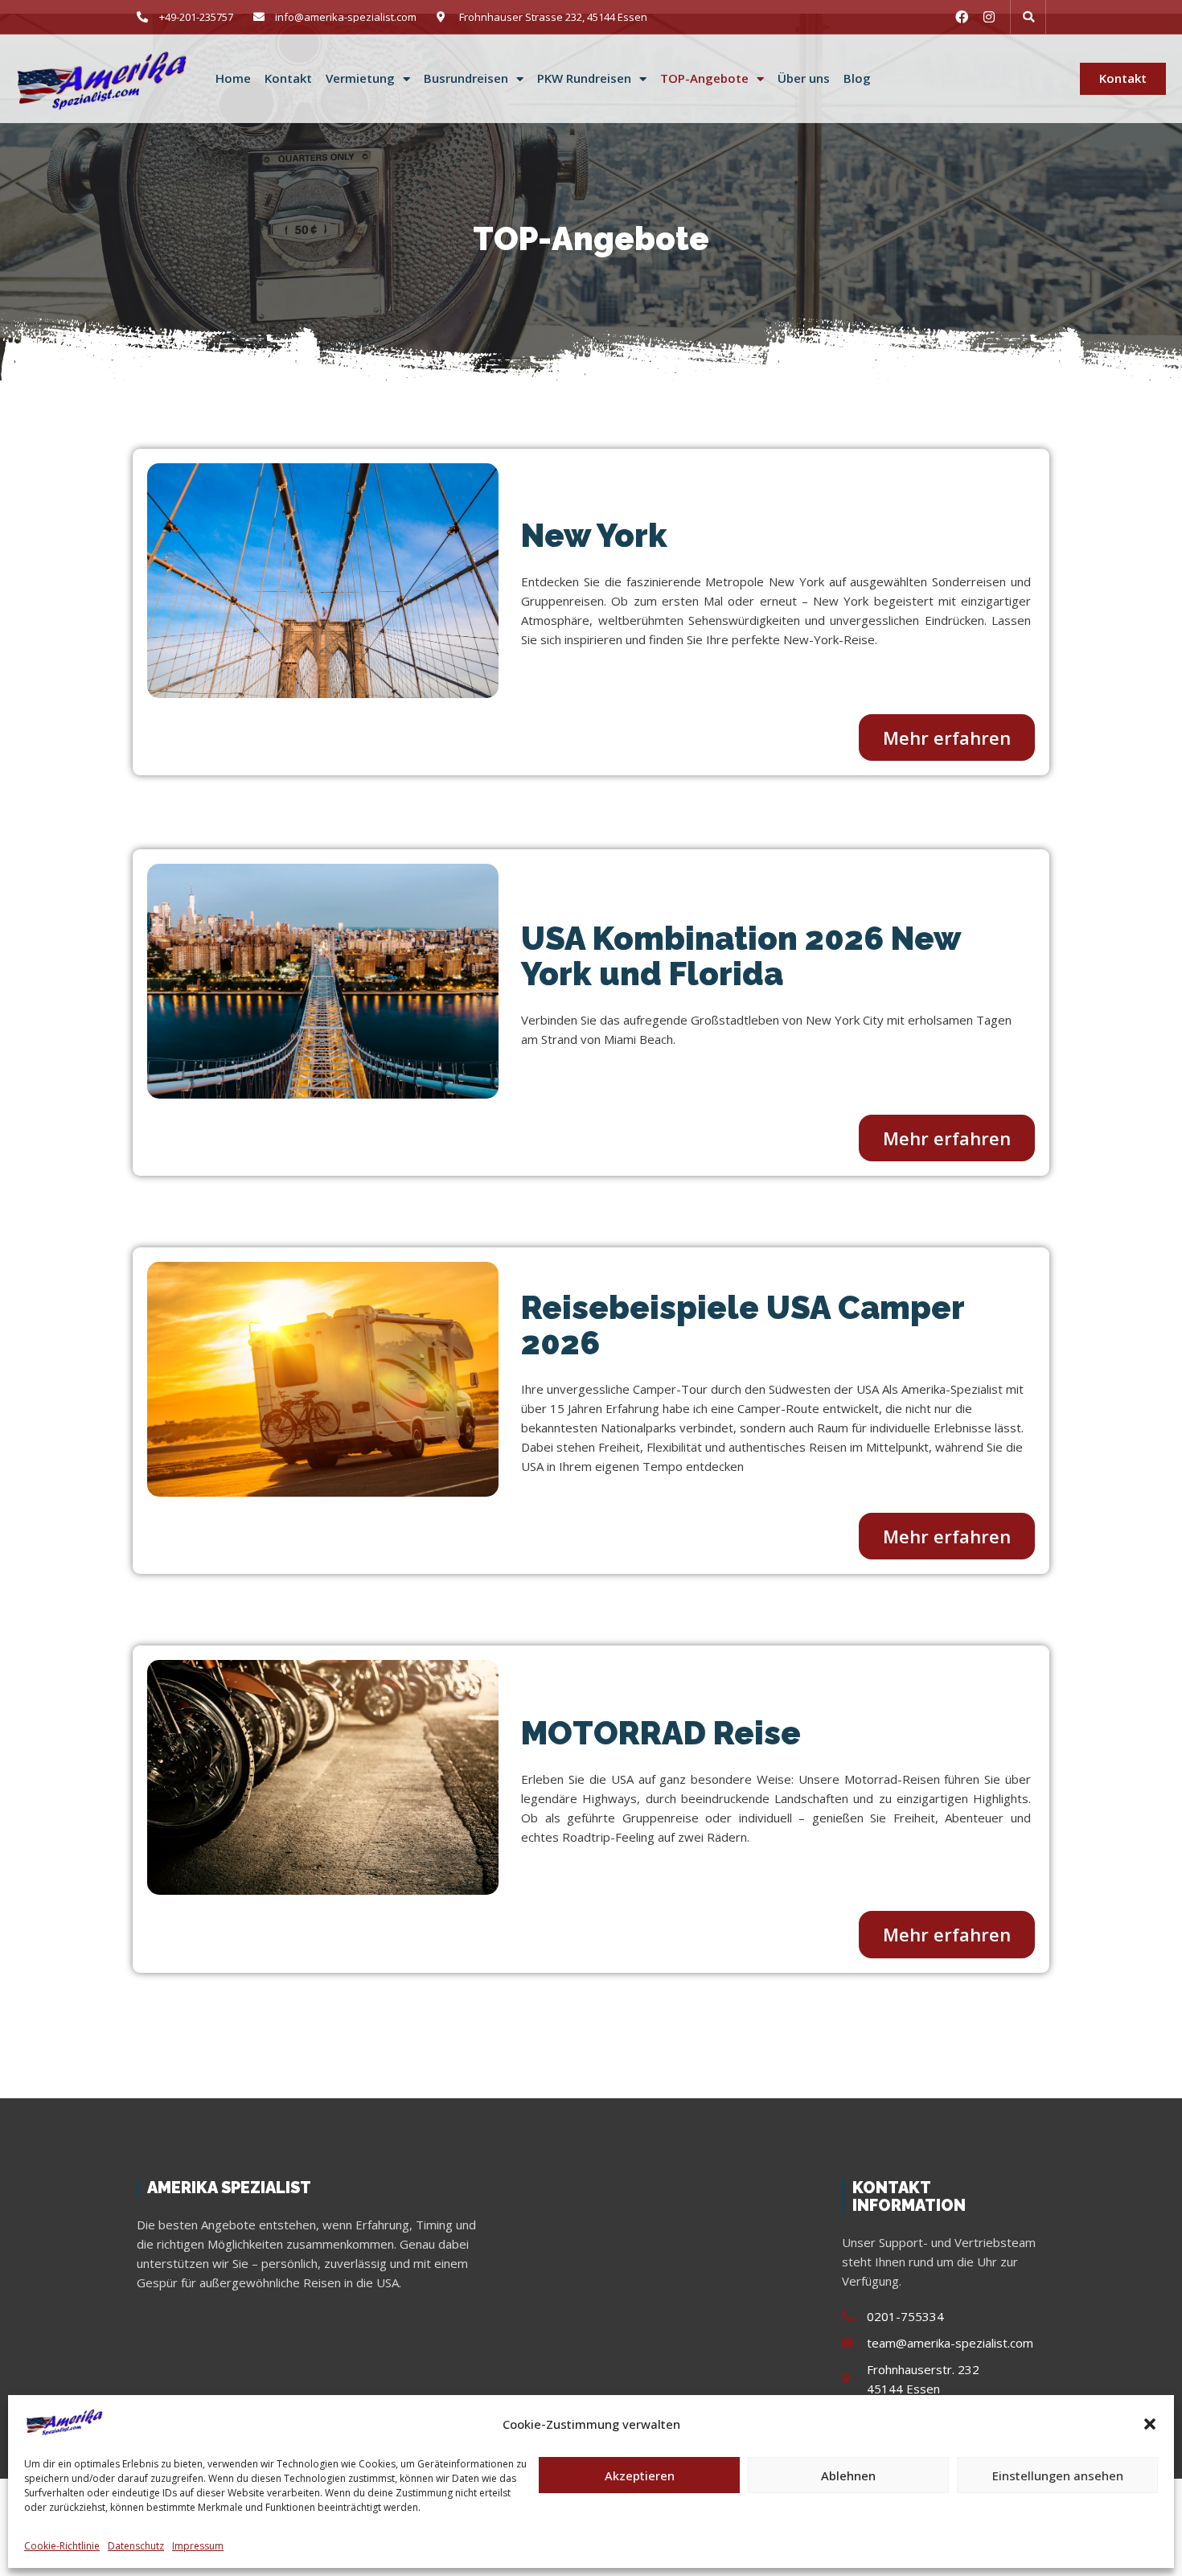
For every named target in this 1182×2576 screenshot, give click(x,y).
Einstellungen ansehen (1058, 2475)
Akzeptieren (640, 2475)
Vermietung (360, 78)
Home (233, 78)
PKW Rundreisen (584, 78)
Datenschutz (136, 2546)
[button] (1150, 2424)
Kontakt (288, 78)
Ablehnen (848, 2475)
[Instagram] (989, 17)
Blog (857, 78)
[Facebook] (962, 17)
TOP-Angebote (704, 78)
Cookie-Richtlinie (62, 2546)
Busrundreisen (466, 78)
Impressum (198, 2546)
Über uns (804, 78)
